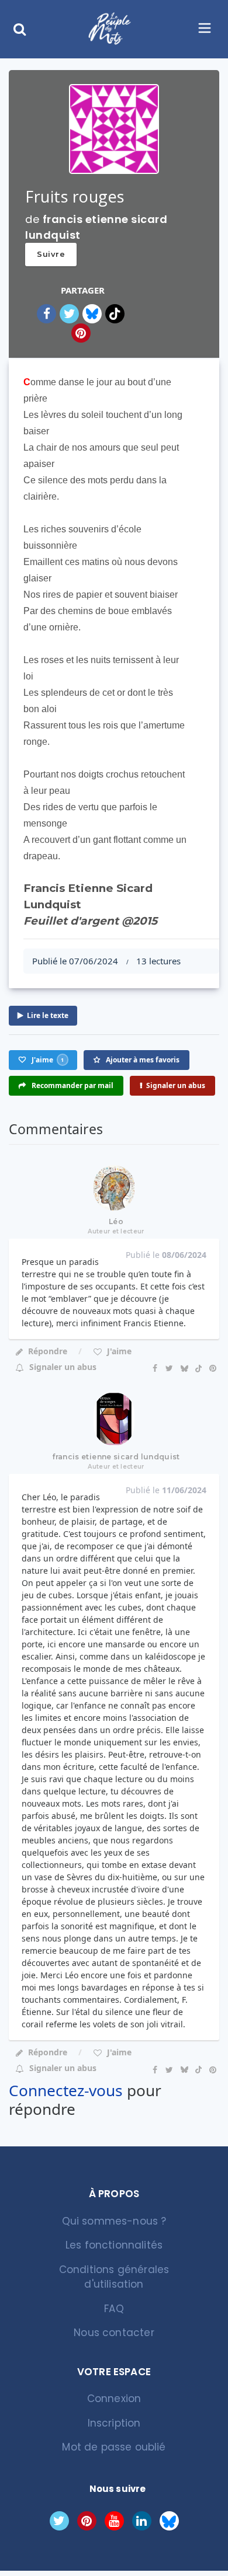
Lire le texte (48, 1015)
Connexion (114, 2399)
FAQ (114, 2309)
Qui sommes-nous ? (114, 2221)
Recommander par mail (72, 1085)
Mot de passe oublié (114, 2447)
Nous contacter (114, 2333)
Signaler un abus (176, 1085)
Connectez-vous (66, 2090)
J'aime (118, 1351)
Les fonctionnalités (114, 2245)
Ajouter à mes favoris (142, 1060)
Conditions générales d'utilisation (114, 2277)
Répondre (48, 1351)
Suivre (51, 254)
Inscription (114, 2423)
